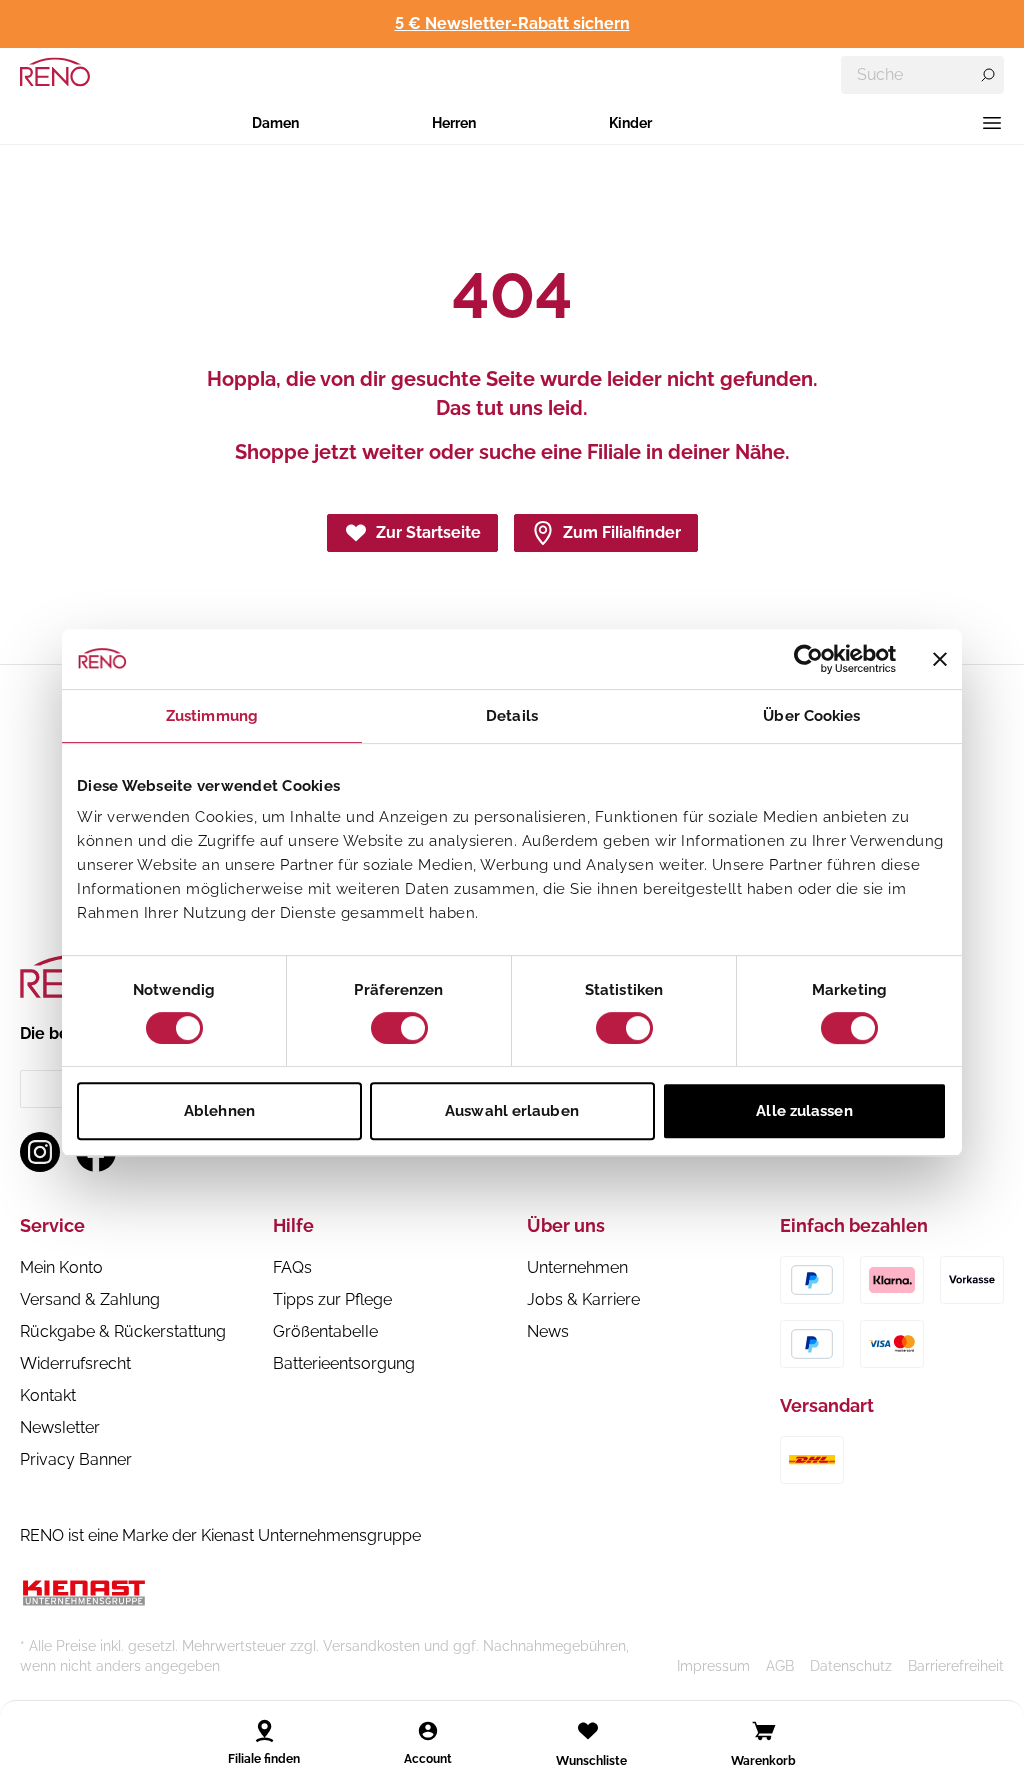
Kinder (630, 123)
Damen (275, 123)
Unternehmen (577, 1267)
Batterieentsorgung (344, 1363)
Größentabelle (325, 1331)
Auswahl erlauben (512, 1111)
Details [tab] (512, 716)
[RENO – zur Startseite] (55, 72)
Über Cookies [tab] (811, 716)
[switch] (399, 1028)
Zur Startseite (428, 532)
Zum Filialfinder (622, 532)
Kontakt (48, 1395)
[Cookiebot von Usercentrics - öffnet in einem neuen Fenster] (808, 659)
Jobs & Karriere (583, 1299)
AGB (780, 1666)
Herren (454, 123)
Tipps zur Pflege (332, 1299)
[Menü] (992, 123)
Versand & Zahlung (90, 1299)
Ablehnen (219, 1111)
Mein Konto (61, 1267)
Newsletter (60, 1427)
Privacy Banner (76, 1459)
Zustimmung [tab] (212, 716)
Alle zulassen (804, 1111)
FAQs (292, 1267)
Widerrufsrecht (75, 1363)
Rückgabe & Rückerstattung (123, 1331)
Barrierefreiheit (956, 1666)
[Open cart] (764, 1731)
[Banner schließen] (940, 659)
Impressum (713, 1666)
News (548, 1331)
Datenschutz (851, 1666)
